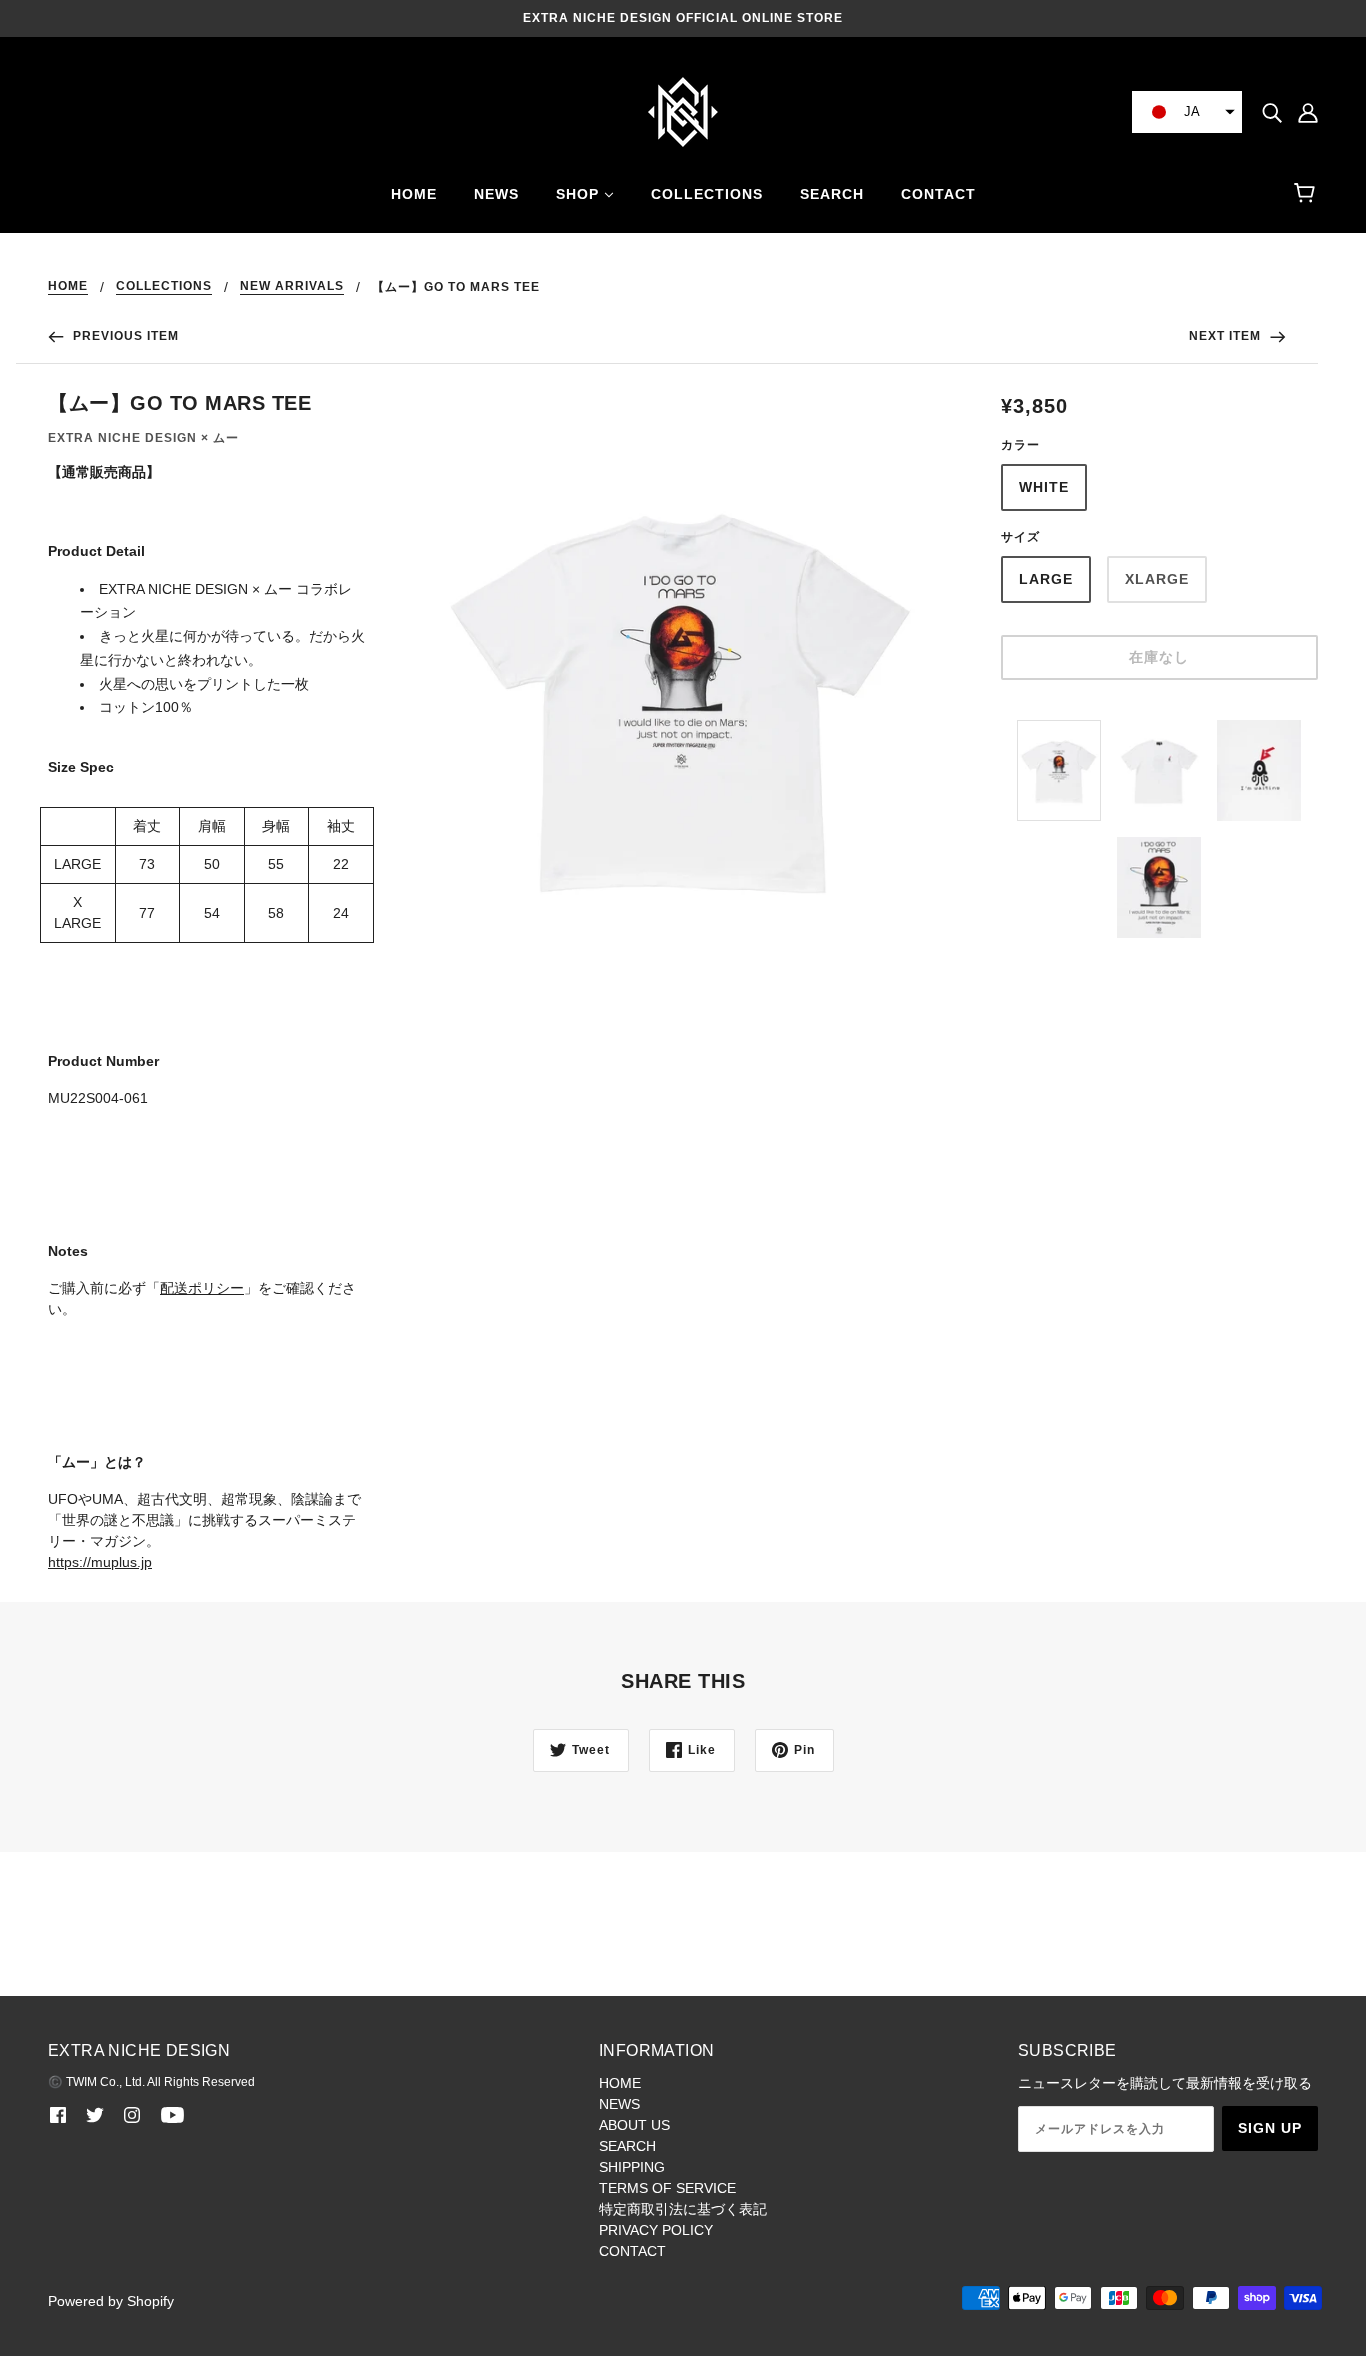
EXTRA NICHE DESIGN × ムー (143, 438)
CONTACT (632, 2251)
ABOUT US (634, 2125)
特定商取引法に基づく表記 (683, 2209)
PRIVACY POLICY (656, 2230)
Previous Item (124, 336)
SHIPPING (632, 2167)
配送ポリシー (202, 1288)
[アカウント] (1308, 111)
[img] (1272, 111)
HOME (68, 286)
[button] (1187, 112)
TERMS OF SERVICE (667, 2188)
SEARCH (627, 2146)
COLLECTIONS (164, 286)
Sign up (1270, 2128)
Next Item (1227, 336)
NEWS (619, 2104)
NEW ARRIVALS (292, 286)
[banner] (683, 111)
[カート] (1307, 194)
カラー (1020, 445)
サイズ (1020, 537)
